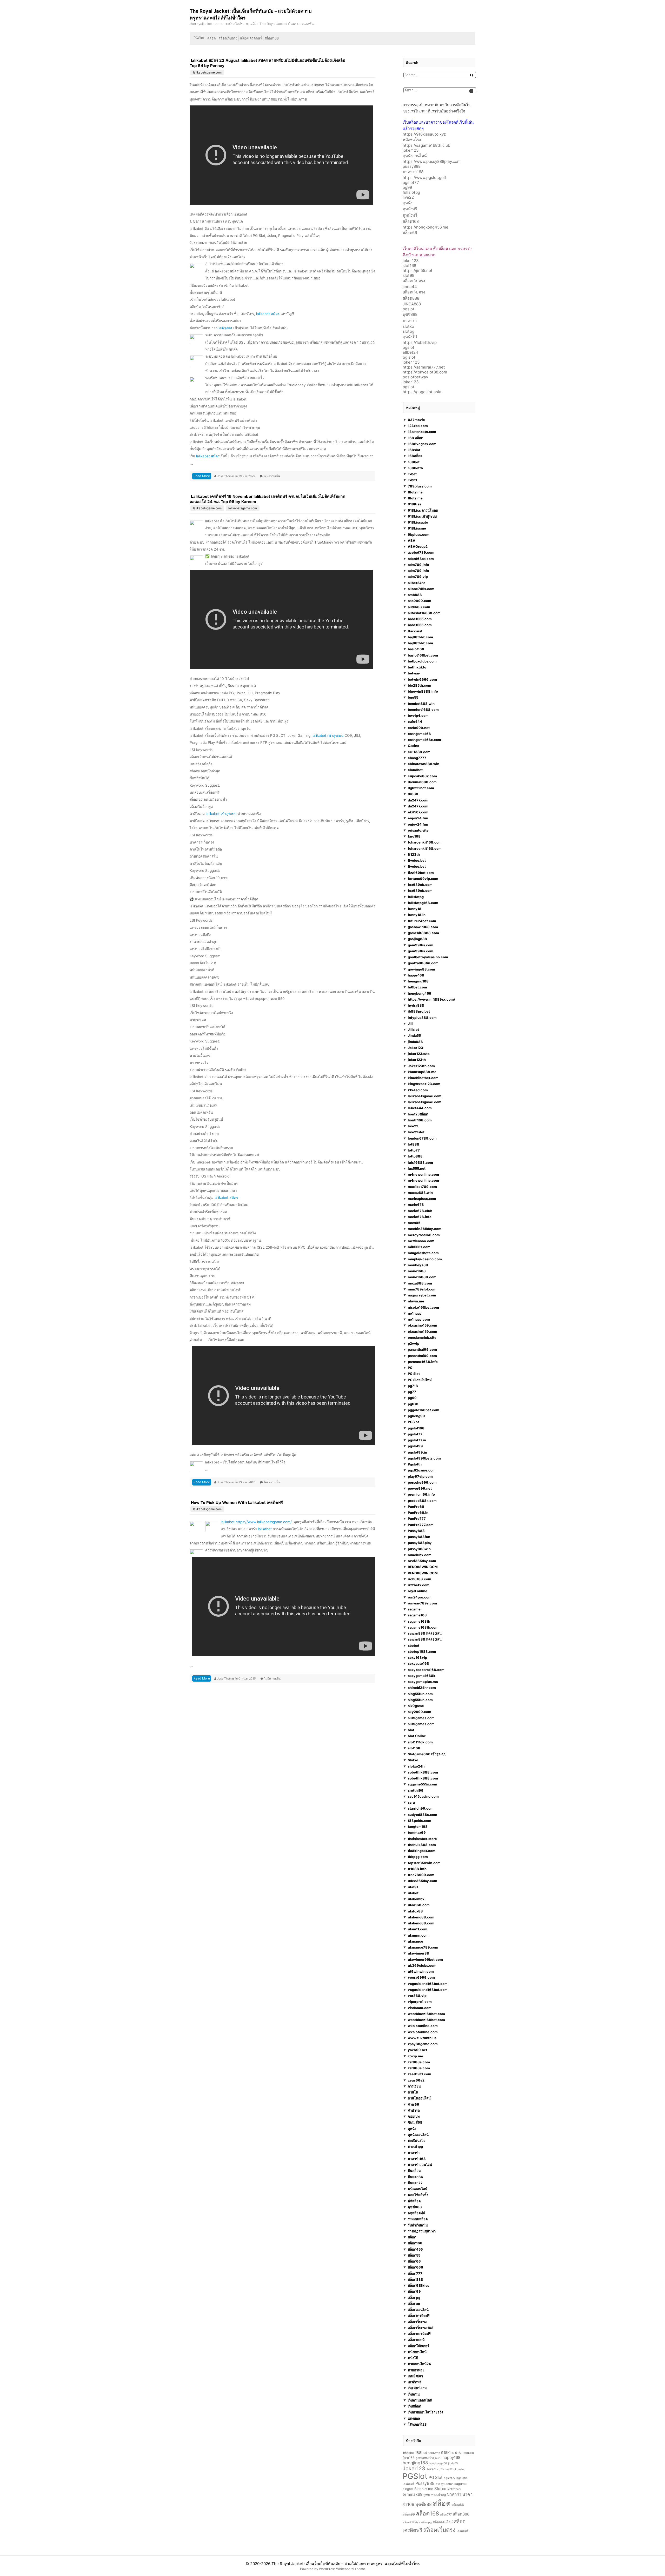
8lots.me (415, 492)
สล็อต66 (410, 233)
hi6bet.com (417, 987)
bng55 (413, 697)
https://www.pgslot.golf (424, 178)
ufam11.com (418, 1929)
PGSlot (199, 38)
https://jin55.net (418, 270)
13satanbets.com (422, 432)
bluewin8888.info (423, 691)
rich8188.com (420, 1579)
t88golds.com (420, 1821)
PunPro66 (416, 1507)
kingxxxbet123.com (424, 1084)
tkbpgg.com (418, 1857)
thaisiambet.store (422, 1839)
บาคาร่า (410, 321)
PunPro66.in (418, 1513)
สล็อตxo (414, 2304)
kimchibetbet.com (423, 1078)
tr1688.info (417, 1869)
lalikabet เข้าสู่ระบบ (328, 735)
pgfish (413, 1404)
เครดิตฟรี (415, 2382)
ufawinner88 (418, 1953)
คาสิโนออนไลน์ (419, 2098)
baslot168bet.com (423, 655)
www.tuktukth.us (422, 2038)
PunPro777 (417, 1518)
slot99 (408, 275)
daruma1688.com (422, 782)
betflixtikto (417, 667)
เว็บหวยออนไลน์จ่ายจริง (425, 2412)
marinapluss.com (422, 1199)
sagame (414, 1609)
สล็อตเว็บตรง (228, 38)
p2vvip (414, 1343)
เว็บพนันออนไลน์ (420, 2400)
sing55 (408, 2489)
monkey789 (418, 1265)
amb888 (415, 595)
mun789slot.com (422, 1289)
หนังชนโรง (412, 140)
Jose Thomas (226, 476)
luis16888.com (420, 1162)
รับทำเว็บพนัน (418, 2225)
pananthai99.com (422, 1349)
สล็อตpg (414, 2298)
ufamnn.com (418, 1935)
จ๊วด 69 (414, 2104)
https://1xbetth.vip (420, 342)
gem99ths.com (421, 945)
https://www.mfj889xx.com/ (431, 999)
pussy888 (412, 166)
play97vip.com (420, 1476)
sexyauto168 (418, 1663)
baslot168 (416, 649)
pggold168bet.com (424, 1410)
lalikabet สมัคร (268, 314)
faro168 (414, 836)
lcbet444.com (420, 1108)
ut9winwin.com (421, 1971)
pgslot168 (416, 1428)
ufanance (415, 1941)
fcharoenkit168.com (425, 842)
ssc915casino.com (423, 1796)
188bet (414, 462)
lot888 (414, 1144)
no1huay (415, 1313)
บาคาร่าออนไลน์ (420, 2165)
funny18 (415, 909)
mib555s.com (419, 1247)
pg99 (407, 187)
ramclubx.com (420, 1555)
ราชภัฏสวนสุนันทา (422, 2231)
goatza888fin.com (423, 963)
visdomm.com (420, 2008)
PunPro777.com (421, 1525)
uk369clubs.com (422, 1965)
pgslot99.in (417, 1452)
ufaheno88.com (421, 1917)
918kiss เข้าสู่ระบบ (422, 516)
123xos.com (418, 426)
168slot (414, 450)
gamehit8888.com (423, 933)
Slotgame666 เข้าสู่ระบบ (427, 1754)
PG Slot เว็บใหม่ (420, 1380)
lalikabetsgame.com (207, 72)
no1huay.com (419, 1319)
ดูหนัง (407, 203)
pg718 (413, 1386)
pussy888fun (419, 1537)
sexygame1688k (422, 1676)
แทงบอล (414, 2418)
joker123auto (419, 1054)
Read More (202, 476)
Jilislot (413, 1029)
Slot (411, 1730)
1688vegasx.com (422, 444)
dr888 (413, 794)
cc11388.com (419, 752)
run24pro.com (420, 1597)
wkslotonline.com (423, 2026)
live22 (408, 197)
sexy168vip (417, 1657)
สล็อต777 (415, 2273)
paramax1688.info (423, 1362)
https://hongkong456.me (425, 227)
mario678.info (420, 1217)
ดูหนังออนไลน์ (415, 156)
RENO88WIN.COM (423, 1567)
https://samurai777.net (424, 367)
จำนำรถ (414, 2110)
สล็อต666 (415, 2267)
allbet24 (410, 352)
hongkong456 (420, 993)
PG (410, 1368)
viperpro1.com (420, 2002)
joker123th (417, 1060)
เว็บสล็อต (414, 2406)
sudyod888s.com (423, 1815)
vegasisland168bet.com (428, 1984)
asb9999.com (420, 601)
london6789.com (422, 1138)
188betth (415, 468)
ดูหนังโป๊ (410, 337)
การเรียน (414, 2086)
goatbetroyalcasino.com (428, 957)
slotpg (408, 331)
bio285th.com (420, 685)
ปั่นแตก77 (415, 2183)
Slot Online (417, 1736)
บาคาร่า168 (413, 172)
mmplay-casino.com (425, 1259)
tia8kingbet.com (422, 1851)
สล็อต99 (414, 2291)
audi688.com (419, 607)
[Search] (472, 75)
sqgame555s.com (423, 1784)
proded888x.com (422, 1501)
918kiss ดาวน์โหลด (423, 510)
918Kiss (414, 504)
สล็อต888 (411, 298)
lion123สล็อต (418, 1114)
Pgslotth (415, 1464)
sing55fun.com (420, 1694)
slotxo (408, 326)
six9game (416, 1706)
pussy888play (420, 1543)
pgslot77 (411, 182)
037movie (416, 420)
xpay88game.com (423, 2044)
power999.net (420, 1488)
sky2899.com (420, 1712)
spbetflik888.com (423, 1772)
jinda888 (415, 1042)
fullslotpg (411, 192)
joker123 (411, 150)
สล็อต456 (415, 2249)
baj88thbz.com (420, 637)
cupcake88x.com (422, 776)
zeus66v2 (416, 2080)
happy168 (416, 975)
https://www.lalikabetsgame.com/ (264, 1522)
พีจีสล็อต (414, 2201)
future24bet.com (422, 921)
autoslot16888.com (424, 613)
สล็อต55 (414, 2255)
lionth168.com (420, 1120)
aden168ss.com (421, 559)
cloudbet (415, 770)
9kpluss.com (419, 534)
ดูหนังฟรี (410, 209)
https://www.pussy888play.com (432, 161)
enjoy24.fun (418, 818)
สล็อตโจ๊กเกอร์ (418, 2346)
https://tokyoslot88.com (425, 372)
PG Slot (414, 1374)
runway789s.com (422, 1603)
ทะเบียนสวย (417, 2140)
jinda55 (453, 2463)
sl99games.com (421, 1718)
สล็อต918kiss (418, 2285)
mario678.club (420, 1211)
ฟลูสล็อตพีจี (416, 2213)
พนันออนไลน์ (418, 2189)
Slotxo (413, 1760)
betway (414, 673)
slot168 (409, 266)
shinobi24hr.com (422, 1688)
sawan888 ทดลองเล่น (425, 1633)
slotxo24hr (417, 1766)
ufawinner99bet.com (425, 1959)
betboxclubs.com (422, 661)
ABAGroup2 (418, 546)
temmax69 (417, 1832)
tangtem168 (418, 1826)
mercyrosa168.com (424, 1235)
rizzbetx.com (419, 1585)
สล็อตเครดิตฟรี (251, 38)
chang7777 (417, 758)
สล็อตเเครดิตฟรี (419, 2334)
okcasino (459, 2469)
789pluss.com (420, 486)
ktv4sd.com (418, 1090)
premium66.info (421, 1494)
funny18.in (417, 915)
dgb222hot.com (421, 788)
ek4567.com (418, 812)
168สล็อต (415, 456)
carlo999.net (419, 728)
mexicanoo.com (421, 1241)
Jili (410, 1023)
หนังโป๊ (413, 2358)
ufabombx (416, 1899)
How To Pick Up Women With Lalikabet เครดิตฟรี (237, 1503)
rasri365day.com (422, 1561)
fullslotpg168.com (423, 903)
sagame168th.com (423, 1627)
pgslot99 (415, 1446)
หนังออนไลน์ (417, 2352)
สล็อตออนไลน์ (418, 2310)
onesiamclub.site (422, 1337)
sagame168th (419, 1621)
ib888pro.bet (419, 1011)
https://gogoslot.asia (422, 392)
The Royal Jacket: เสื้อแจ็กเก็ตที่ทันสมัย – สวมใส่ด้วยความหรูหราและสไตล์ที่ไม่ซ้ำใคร (346, 2564)
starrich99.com (421, 1808)
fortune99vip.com (423, 879)
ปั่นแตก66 (415, 2177)
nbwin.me (416, 1301)
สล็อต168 (272, 38)
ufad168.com (419, 1905)
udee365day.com (423, 1881)
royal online (418, 1591)
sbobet (414, 1645)
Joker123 (415, 1048)
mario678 (416, 1205)
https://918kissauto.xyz (424, 134)
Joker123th (435, 2469)
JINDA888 (412, 304)
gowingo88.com (421, 969)
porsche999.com (422, 1482)
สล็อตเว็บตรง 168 (421, 2328)
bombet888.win (421, 704)
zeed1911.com (420, 2074)
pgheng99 (416, 1416)
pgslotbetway (415, 377)
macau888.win (420, 1193)
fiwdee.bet (417, 860)
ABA (412, 540)
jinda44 (410, 287)
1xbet (412, 474)
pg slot (409, 357)
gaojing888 (417, 939)
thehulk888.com (422, 1845)
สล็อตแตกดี (416, 2340)
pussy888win (419, 1549)
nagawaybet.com (422, 1295)
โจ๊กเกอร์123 (417, 2424)
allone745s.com (421, 589)
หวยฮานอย (416, 2370)
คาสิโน (413, 2092)
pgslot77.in (417, 1440)
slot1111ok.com (420, 1742)
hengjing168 (418, 981)
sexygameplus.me (423, 1682)
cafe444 (415, 721)
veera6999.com (421, 1977)
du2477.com (418, 800)
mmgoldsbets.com (423, 1253)
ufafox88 (415, 1911)
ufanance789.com (423, 1947)
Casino (414, 746)
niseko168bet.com (423, 1307)
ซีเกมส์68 (415, 2122)
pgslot (408, 309)
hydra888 (416, 1005)
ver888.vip (417, 1996)
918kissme (417, 528)
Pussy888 (416, 1531)
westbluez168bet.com (426, 2014)
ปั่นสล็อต (414, 2171)
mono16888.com (422, 1277)
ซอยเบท (414, 2116)
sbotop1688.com (422, 1651)
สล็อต (211, 38)
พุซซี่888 (410, 314)
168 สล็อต (415, 438)
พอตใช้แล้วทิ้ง (418, 2195)
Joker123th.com (421, 1066)
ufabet (413, 1893)
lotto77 (414, 1150)
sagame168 (417, 1615)
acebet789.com (421, 552)
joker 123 (411, 362)
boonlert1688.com (423, 710)
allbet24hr (416, 583)
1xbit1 (413, 480)
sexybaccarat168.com (426, 1670)
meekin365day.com (425, 1229)
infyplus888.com (422, 1018)
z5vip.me (415, 2056)
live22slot (416, 1132)
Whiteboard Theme (351, 2569)
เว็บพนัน (414, 2394)
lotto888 (415, 1156)
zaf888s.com (419, 2062)
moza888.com (420, 1283)
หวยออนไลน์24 (419, 2364)
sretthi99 (416, 1790)
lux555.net (417, 1168)
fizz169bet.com (421, 873)
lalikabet (225, 328)
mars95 (414, 1223)
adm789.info (418, 565)
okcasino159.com (423, 1325)
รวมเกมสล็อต (418, 2219)
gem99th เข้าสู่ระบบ (428, 2458)
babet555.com (420, 619)
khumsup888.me (422, 1072)
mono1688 (417, 1271)
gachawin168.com (423, 927)
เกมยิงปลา (415, 2376)
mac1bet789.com (422, 1187)
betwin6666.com (422, 679)
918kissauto (418, 522)
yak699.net (418, 2050)
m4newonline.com (423, 1174)
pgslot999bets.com (424, 1458)
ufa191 (413, 1887)
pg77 (412, 1392)
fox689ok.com (420, 885)
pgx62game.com (422, 1470)
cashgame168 (419, 734)
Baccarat (415, 631)
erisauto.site (418, 830)
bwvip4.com (418, 715)
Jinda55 (414, 1035)
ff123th (414, 854)
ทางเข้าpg (415, 2146)
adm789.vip (418, 577)
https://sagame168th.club (426, 145)
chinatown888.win (424, 764)
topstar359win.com (424, 1863)
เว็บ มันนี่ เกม (417, 2388)
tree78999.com (421, 1875)
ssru (411, 1802)
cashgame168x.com (424, 740)
